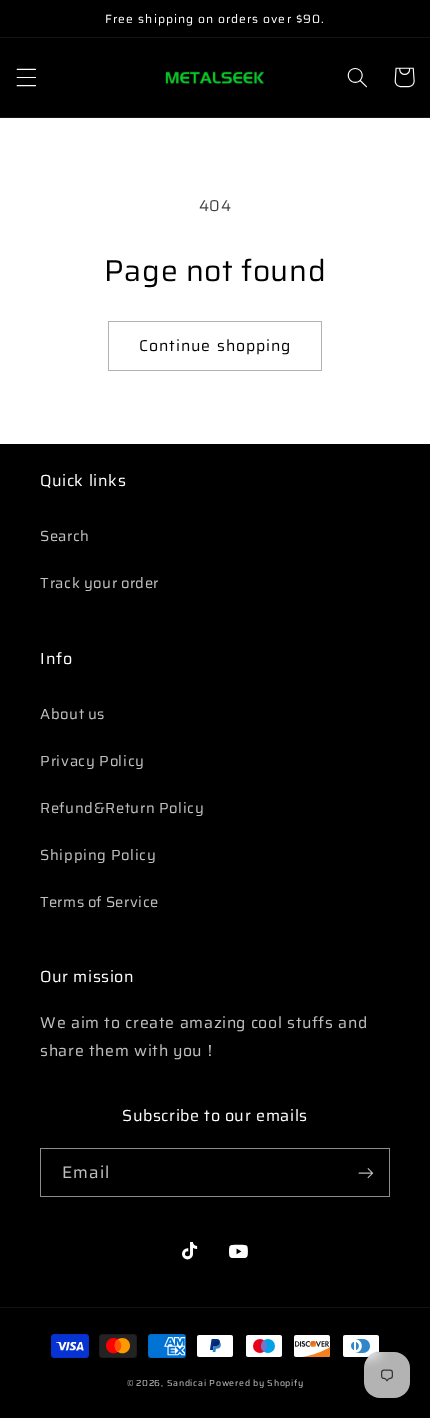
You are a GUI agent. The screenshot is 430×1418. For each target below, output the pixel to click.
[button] (26, 77)
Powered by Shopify (256, 1383)
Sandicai (187, 1383)
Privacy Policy (92, 760)
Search (65, 535)
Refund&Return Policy (122, 807)
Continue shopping (215, 345)
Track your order (99, 582)
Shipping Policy (98, 854)
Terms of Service (99, 901)
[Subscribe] (366, 1172)
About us (72, 713)
